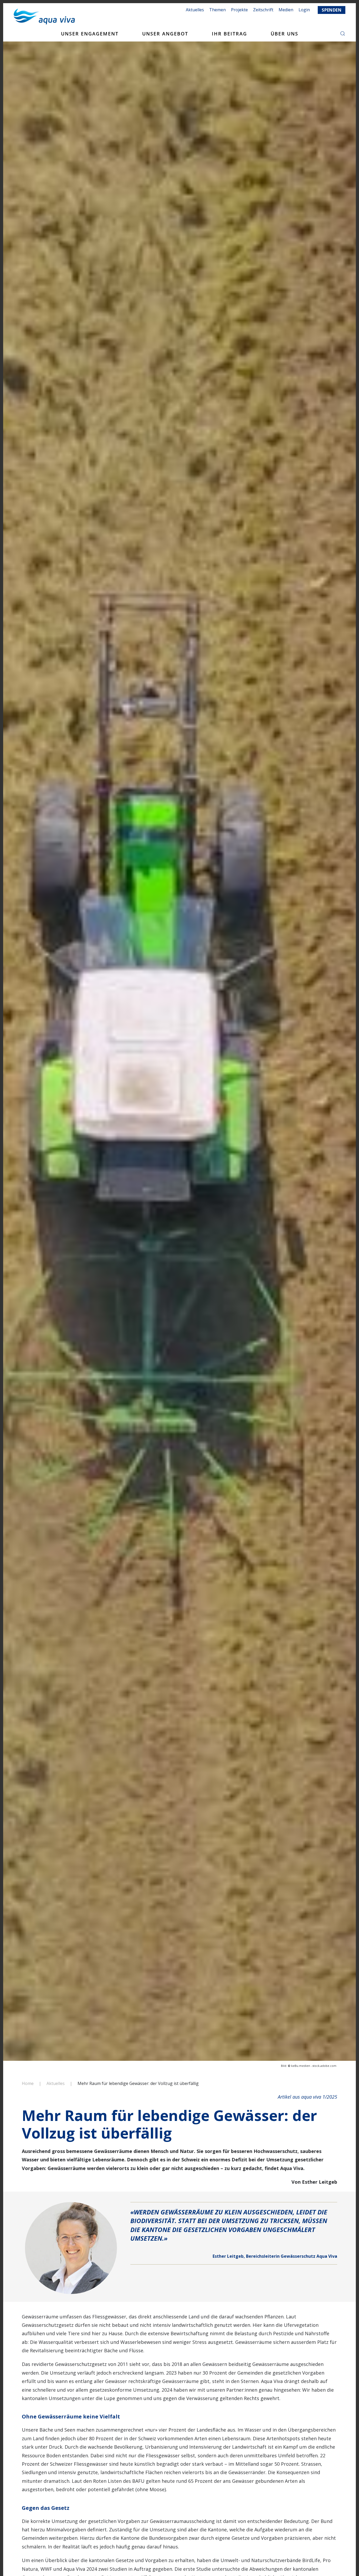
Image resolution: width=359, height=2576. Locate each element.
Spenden (332, 10)
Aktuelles (195, 10)
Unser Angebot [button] (165, 34)
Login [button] (304, 10)
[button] (343, 34)
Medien (286, 10)
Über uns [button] (284, 34)
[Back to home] (44, 17)
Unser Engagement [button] (90, 34)
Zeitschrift (263, 10)
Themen (217, 10)
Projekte (239, 10)
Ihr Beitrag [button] (229, 34)
